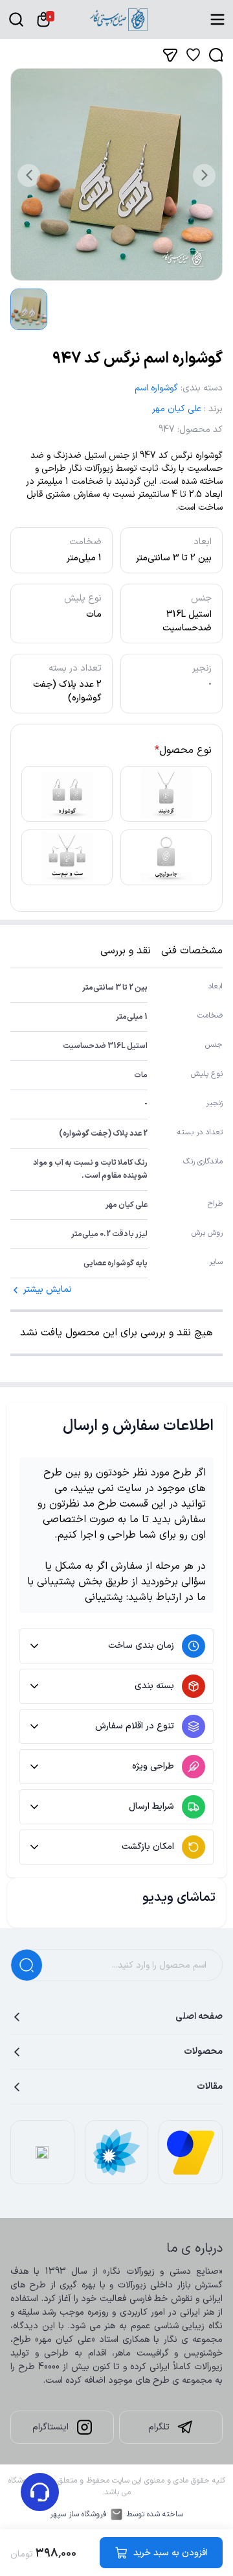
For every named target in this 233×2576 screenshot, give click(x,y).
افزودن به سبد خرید (171, 2553)
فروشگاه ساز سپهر (78, 2514)
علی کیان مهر (177, 409)
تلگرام (159, 2427)
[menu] (217, 19)
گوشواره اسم (156, 388)
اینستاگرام (50, 2427)
